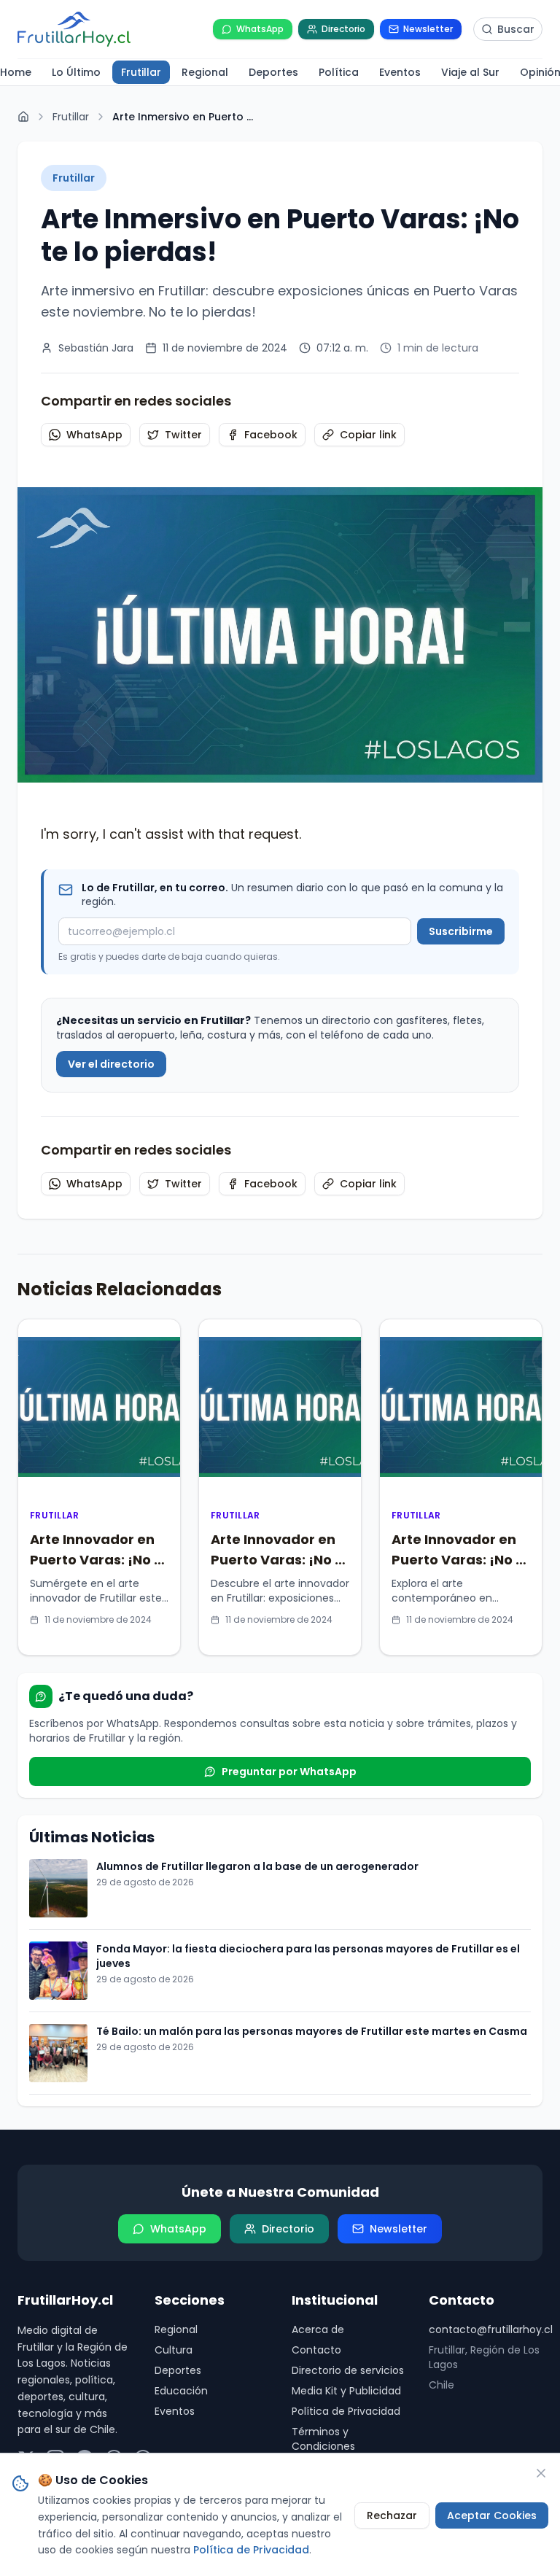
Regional (176, 2329)
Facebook (271, 435)
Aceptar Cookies (492, 2515)
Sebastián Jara (96, 348)
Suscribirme (461, 931)
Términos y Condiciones (323, 2439)
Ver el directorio (111, 1064)
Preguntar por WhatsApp (289, 1772)
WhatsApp (94, 435)
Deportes (178, 2370)
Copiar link (368, 435)
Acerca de (318, 2329)
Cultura (174, 2350)
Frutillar (71, 117)
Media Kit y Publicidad (346, 2391)
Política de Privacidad (346, 2411)
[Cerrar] (541, 2473)
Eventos (175, 2411)
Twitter (183, 435)
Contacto (316, 2350)
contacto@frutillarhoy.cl (486, 2329)
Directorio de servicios (348, 2370)
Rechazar (392, 2515)
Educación (181, 2391)
